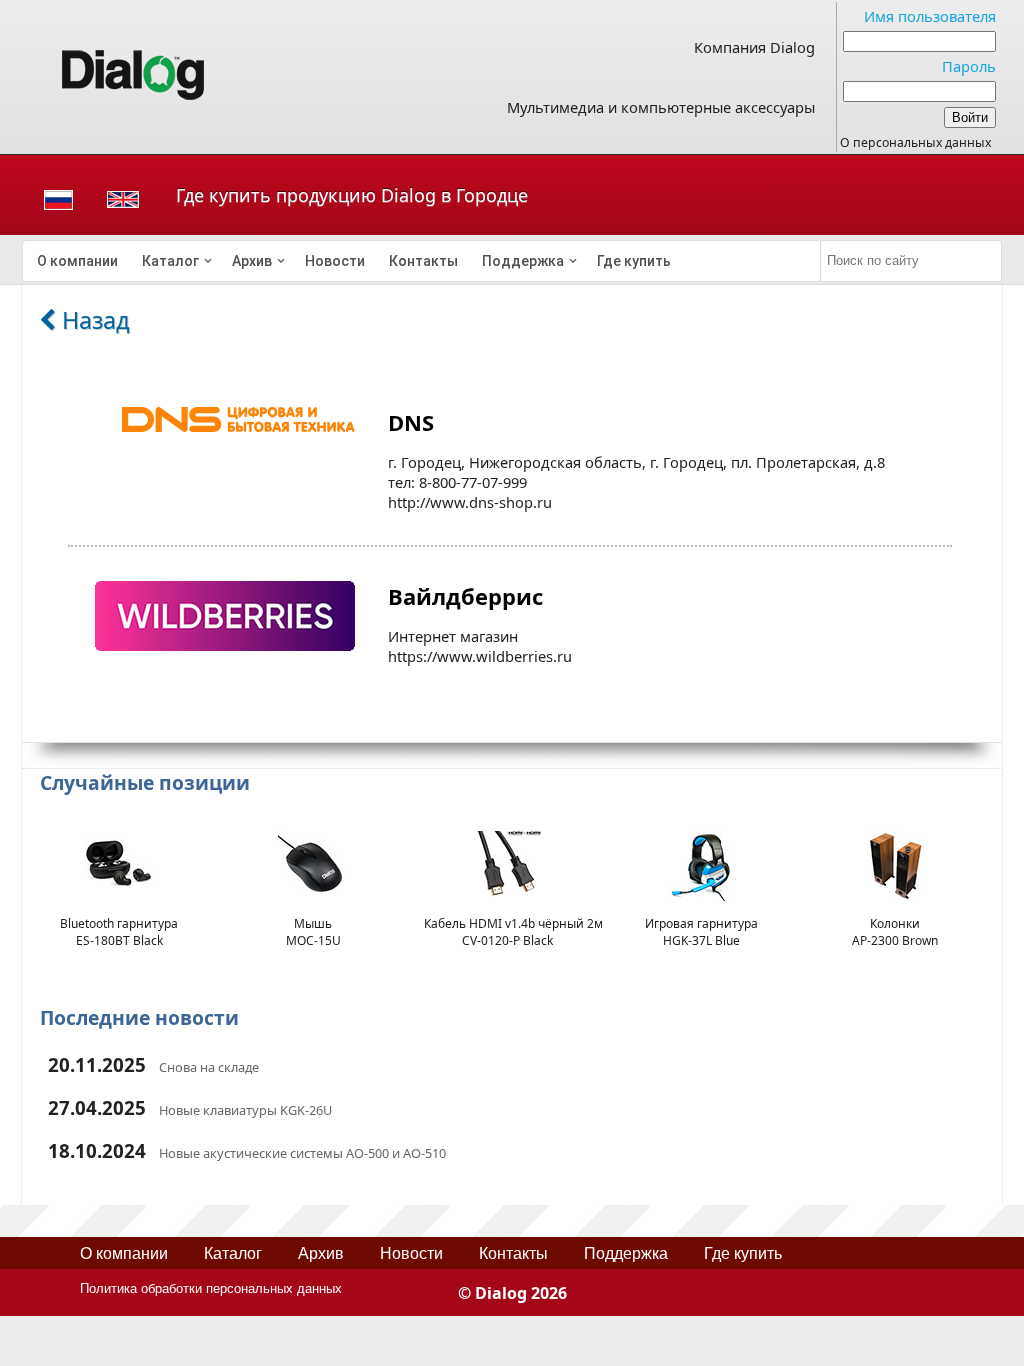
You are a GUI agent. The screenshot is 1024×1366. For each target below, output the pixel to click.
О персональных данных (915, 142)
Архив (252, 261)
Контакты (423, 261)
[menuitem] (77, 261)
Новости (335, 261)
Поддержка (523, 261)
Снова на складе (209, 1067)
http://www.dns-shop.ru (470, 502)
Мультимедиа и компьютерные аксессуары (661, 107)
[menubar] (422, 261)
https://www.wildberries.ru (480, 656)
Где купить (634, 261)
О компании (77, 261)
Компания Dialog (754, 47)
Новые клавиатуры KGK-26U (245, 1110)
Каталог (170, 261)
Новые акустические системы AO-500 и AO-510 (302, 1153)
